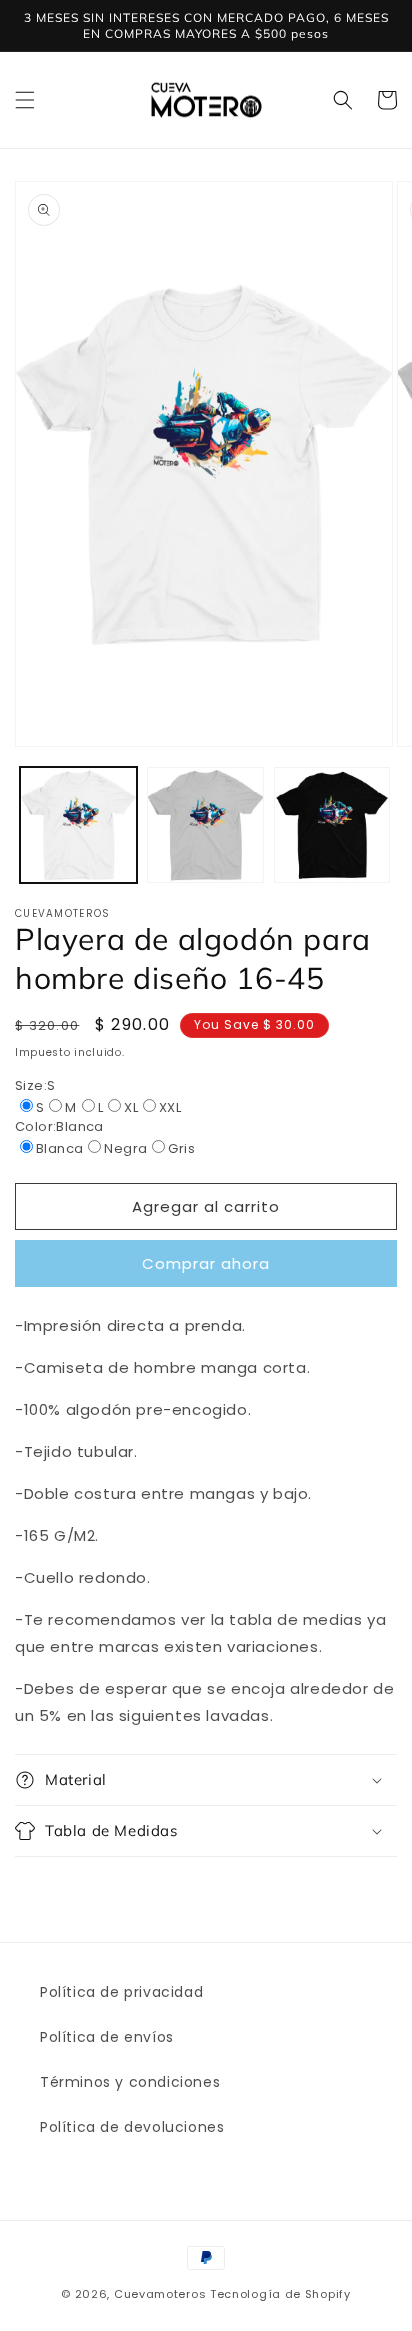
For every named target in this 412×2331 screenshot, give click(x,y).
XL (131, 1107)
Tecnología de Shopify (280, 2294)
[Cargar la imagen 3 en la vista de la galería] (332, 825)
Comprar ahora (206, 1263)
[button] (25, 100)
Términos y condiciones (130, 2082)
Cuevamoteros (160, 2294)
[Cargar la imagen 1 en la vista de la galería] (78, 825)
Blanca (59, 1148)
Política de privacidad (121, 1992)
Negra (125, 1148)
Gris (181, 1148)
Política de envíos (107, 2037)
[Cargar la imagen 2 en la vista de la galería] (205, 825)
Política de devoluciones (132, 2127)
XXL (170, 1107)
